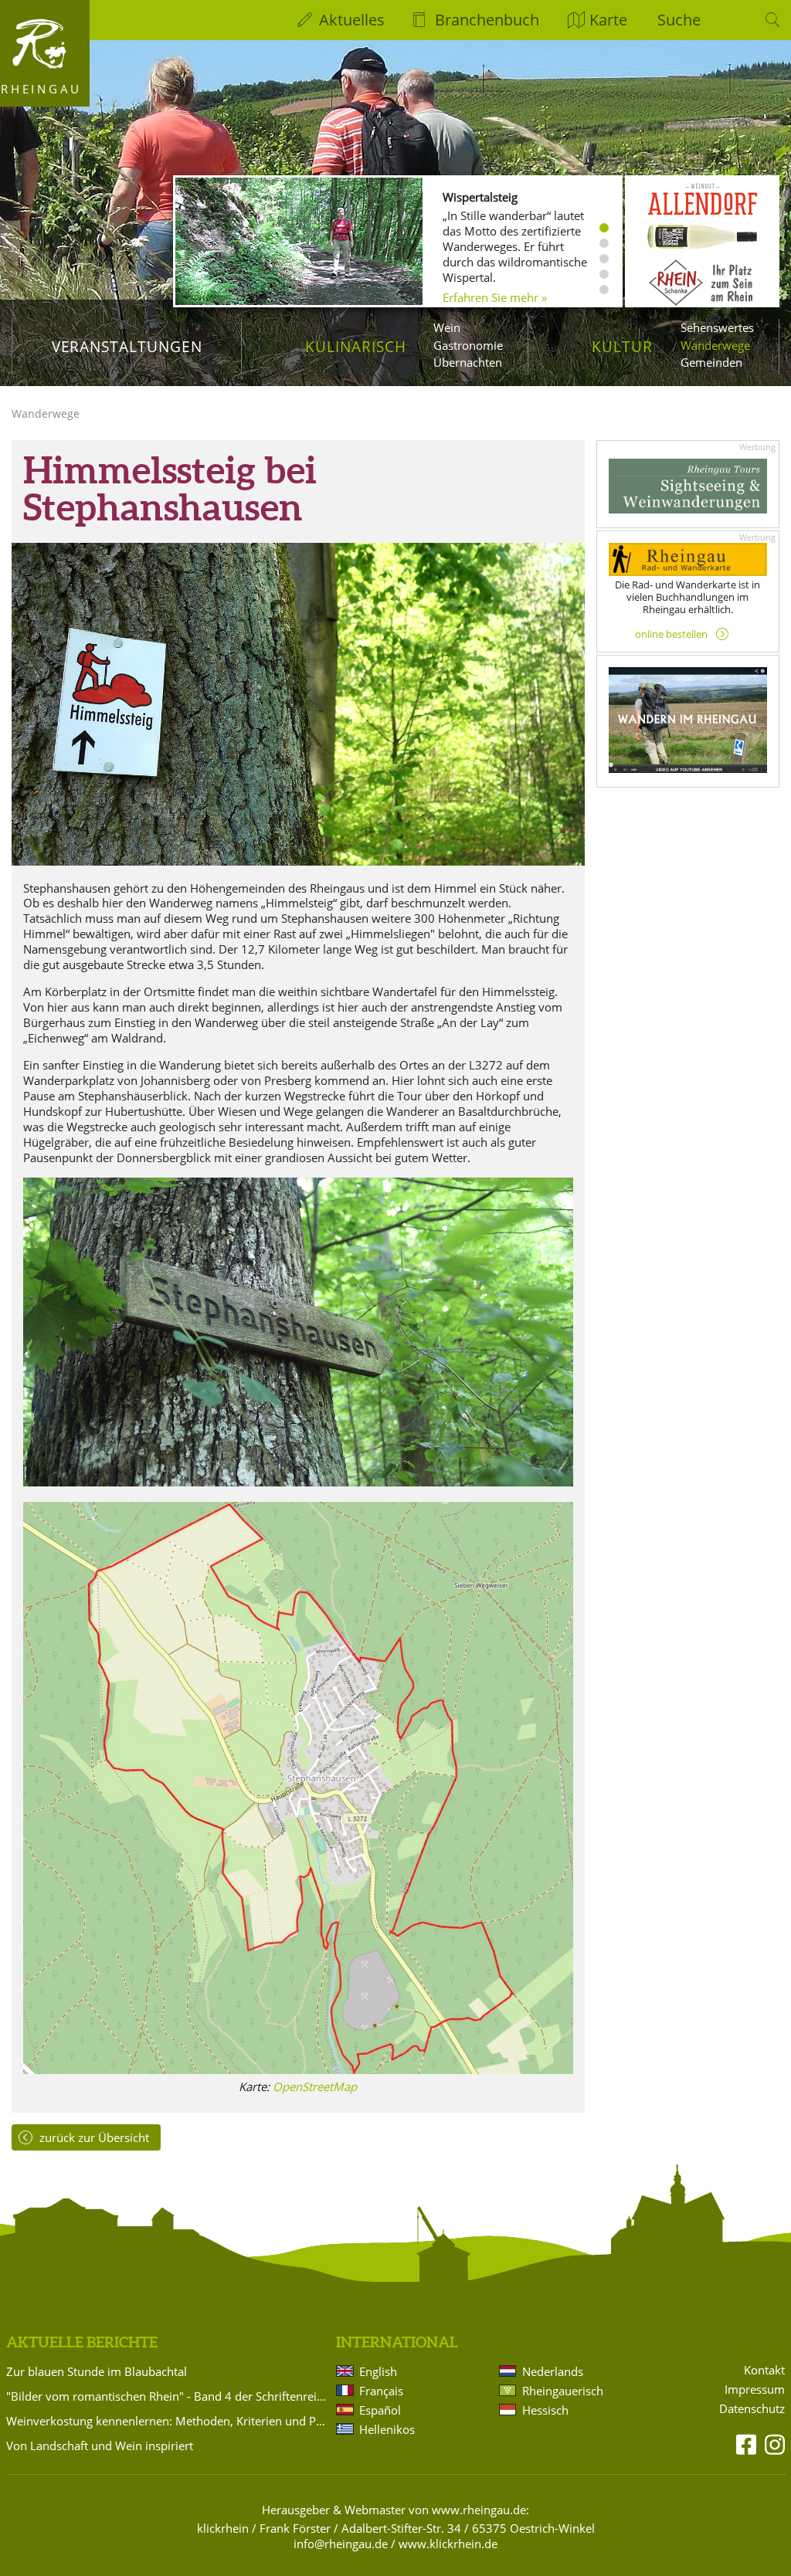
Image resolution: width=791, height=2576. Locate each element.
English (378, 2371)
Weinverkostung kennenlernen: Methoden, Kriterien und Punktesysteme (168, 2421)
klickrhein (223, 2528)
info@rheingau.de (341, 2544)
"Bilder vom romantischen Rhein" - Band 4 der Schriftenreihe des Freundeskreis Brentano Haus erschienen (168, 2396)
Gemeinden (711, 362)
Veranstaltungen (127, 346)
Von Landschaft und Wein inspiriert (100, 2446)
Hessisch (545, 2410)
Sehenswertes (717, 327)
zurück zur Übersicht (94, 2137)
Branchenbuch (487, 20)
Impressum (755, 2390)
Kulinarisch (355, 346)
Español (380, 2410)
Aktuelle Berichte (82, 2342)
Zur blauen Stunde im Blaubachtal (97, 2371)
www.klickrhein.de (448, 2544)
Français (381, 2391)
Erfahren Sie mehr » (495, 297)
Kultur (622, 346)
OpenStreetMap (315, 2086)
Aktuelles (352, 20)
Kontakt (764, 2370)
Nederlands (553, 2371)
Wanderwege (715, 345)
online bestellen (671, 634)
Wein (447, 327)
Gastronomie (468, 345)
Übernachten (468, 362)
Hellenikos (387, 2429)
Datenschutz (752, 2409)
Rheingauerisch (563, 2391)
